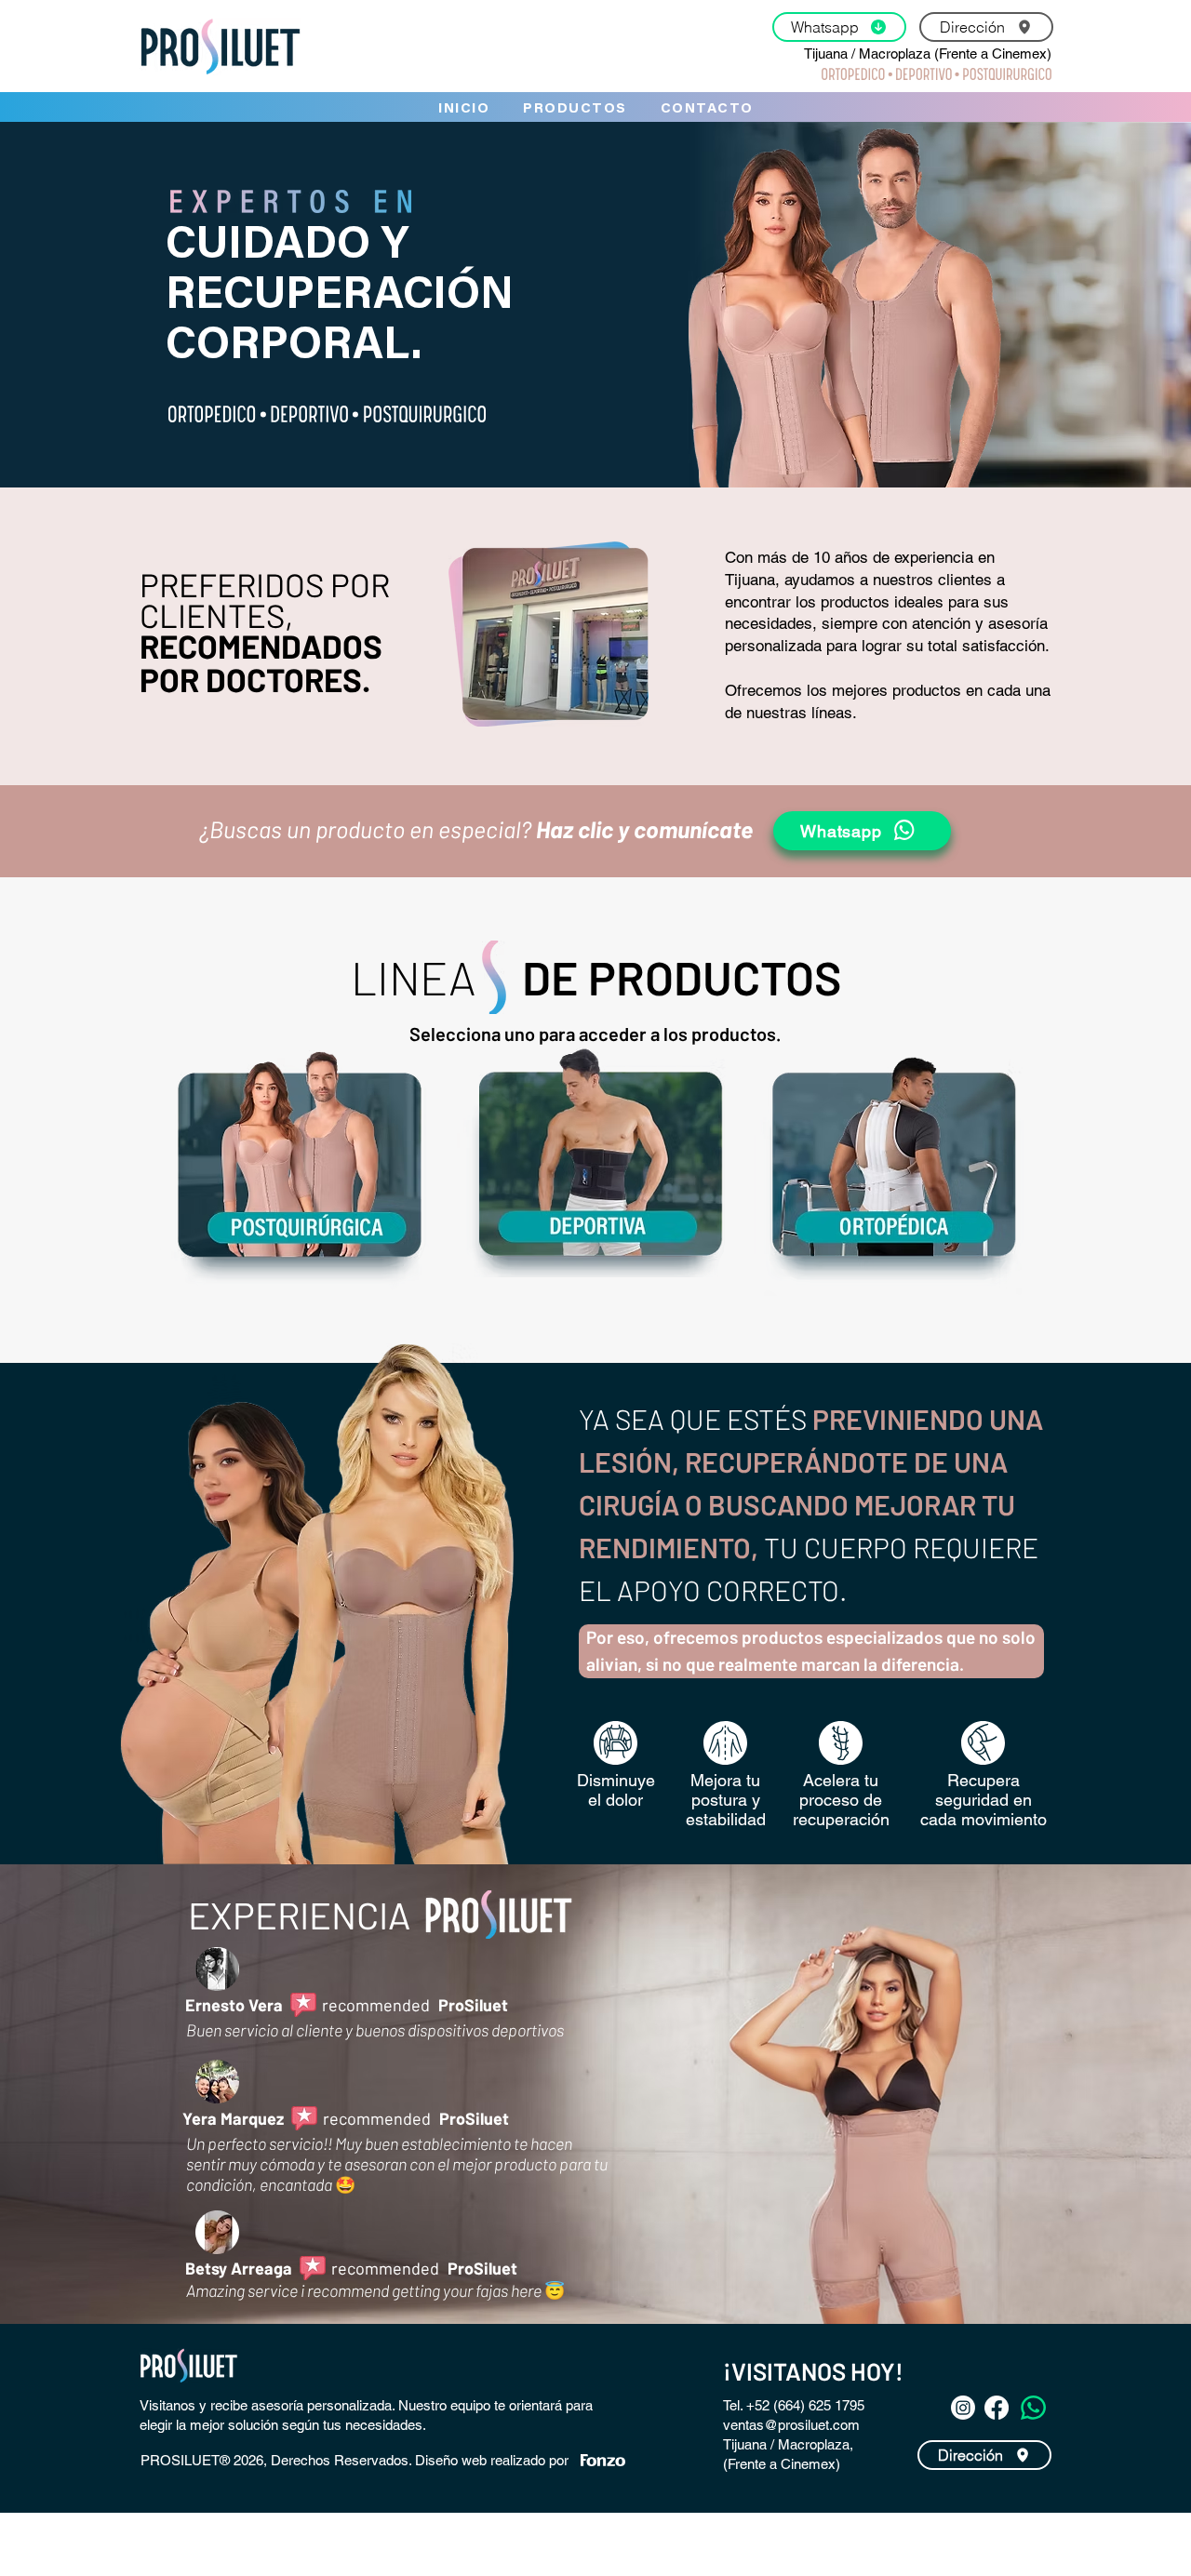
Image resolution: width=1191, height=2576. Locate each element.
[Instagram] (963, 2408)
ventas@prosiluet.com (791, 2425)
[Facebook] (997, 2408)
